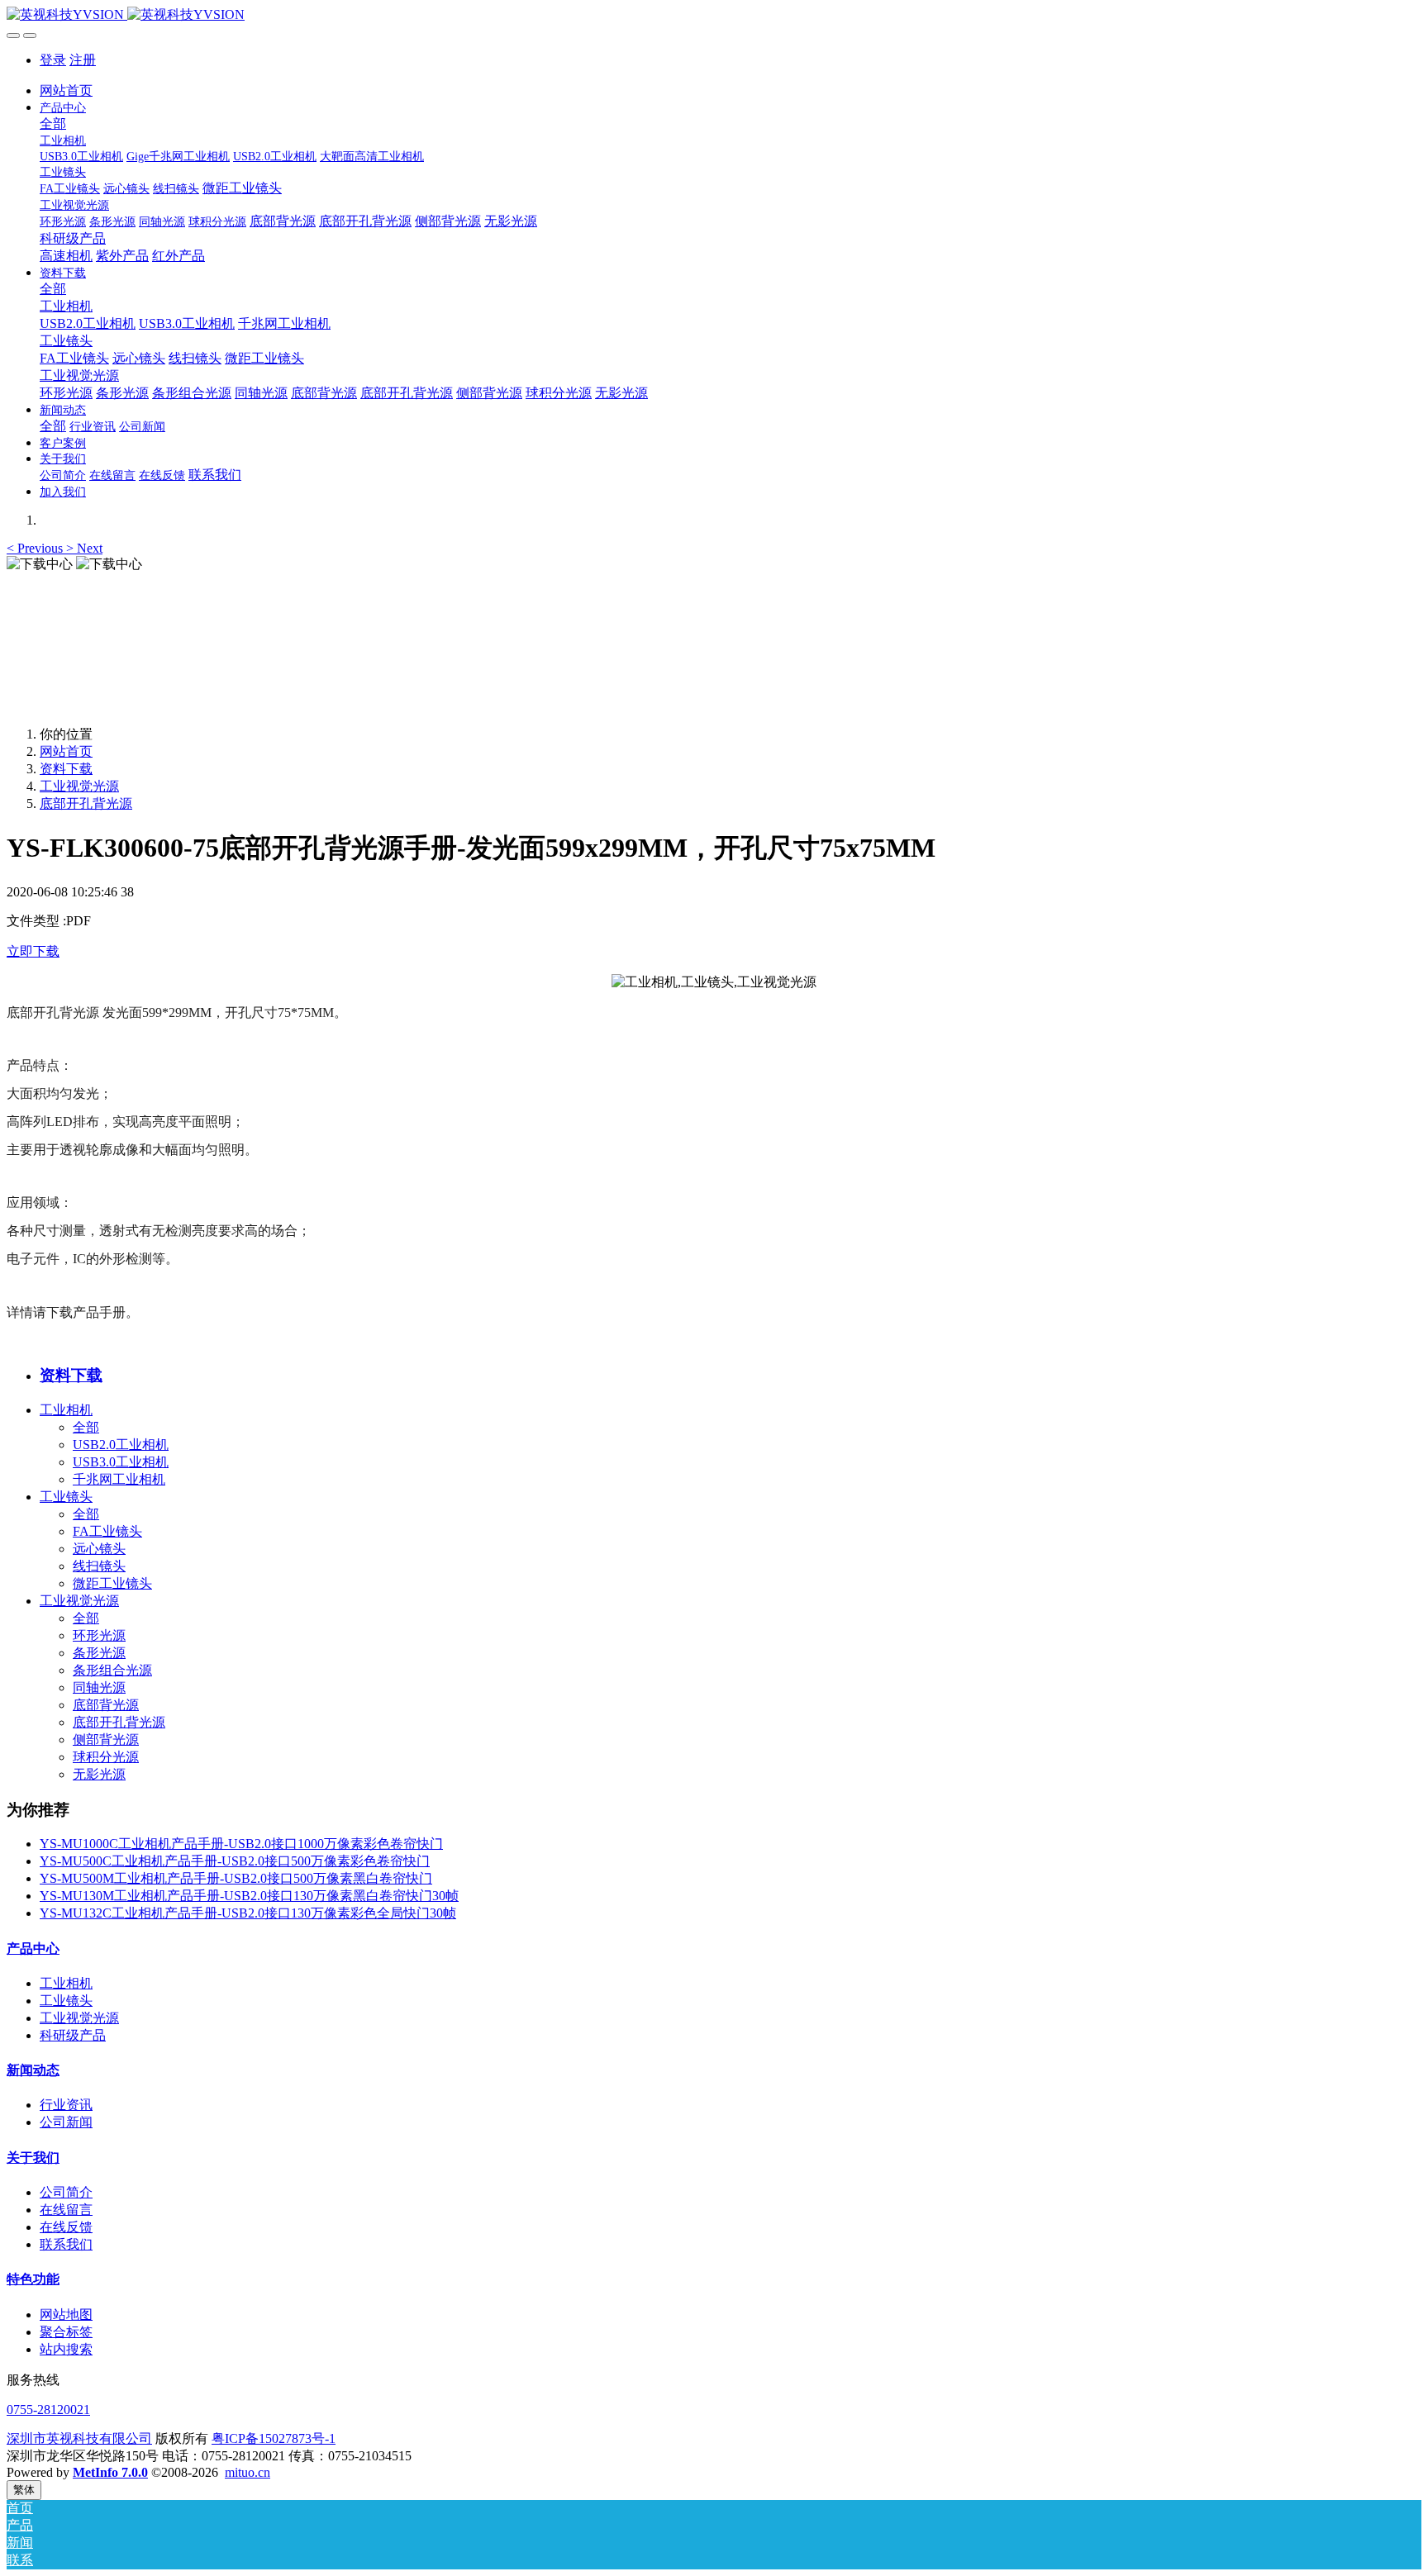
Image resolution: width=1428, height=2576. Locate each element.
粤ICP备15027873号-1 (274, 2438)
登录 (53, 60)
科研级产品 (73, 2035)
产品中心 (33, 1949)
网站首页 (66, 90)
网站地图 (66, 2315)
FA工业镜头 (107, 1531)
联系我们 (66, 2244)
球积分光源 (106, 1757)
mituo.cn (248, 2472)
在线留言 (66, 2210)
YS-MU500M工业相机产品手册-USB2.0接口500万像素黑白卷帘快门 (236, 1878)
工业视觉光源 (79, 786)
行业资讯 (66, 2105)
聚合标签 (66, 2332)
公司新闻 (66, 2122)
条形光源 (99, 1653)
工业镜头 (66, 1497)
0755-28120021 (48, 2410)
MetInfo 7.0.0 (110, 2472)
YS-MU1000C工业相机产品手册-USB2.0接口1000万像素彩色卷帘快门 (241, 1844)
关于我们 (33, 2158)
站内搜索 (66, 2349)
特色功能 (33, 2279)
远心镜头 (99, 1549)
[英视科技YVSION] (714, 15)
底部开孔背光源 (86, 803)
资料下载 (66, 769)
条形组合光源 (112, 1670)
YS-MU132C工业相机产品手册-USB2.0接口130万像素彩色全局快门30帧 (248, 1913)
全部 (53, 124)
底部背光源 (106, 1705)
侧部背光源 (106, 1740)
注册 (83, 60)
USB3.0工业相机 (121, 1462)
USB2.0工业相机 (121, 1445)
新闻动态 (33, 2070)
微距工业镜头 (112, 1583)
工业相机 (66, 1410)
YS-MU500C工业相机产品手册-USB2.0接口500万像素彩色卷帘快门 (235, 1861)
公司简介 (66, 2192)
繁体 (24, 2490)
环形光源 (99, 1635)
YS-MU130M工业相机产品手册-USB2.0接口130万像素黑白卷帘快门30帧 (249, 1896)
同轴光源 (99, 1687)
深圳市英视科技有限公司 (79, 2438)
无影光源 (99, 1774)
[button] (36, 548)
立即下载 (33, 951)
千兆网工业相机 (119, 1479)
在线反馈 (66, 2227)
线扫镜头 (99, 1566)
